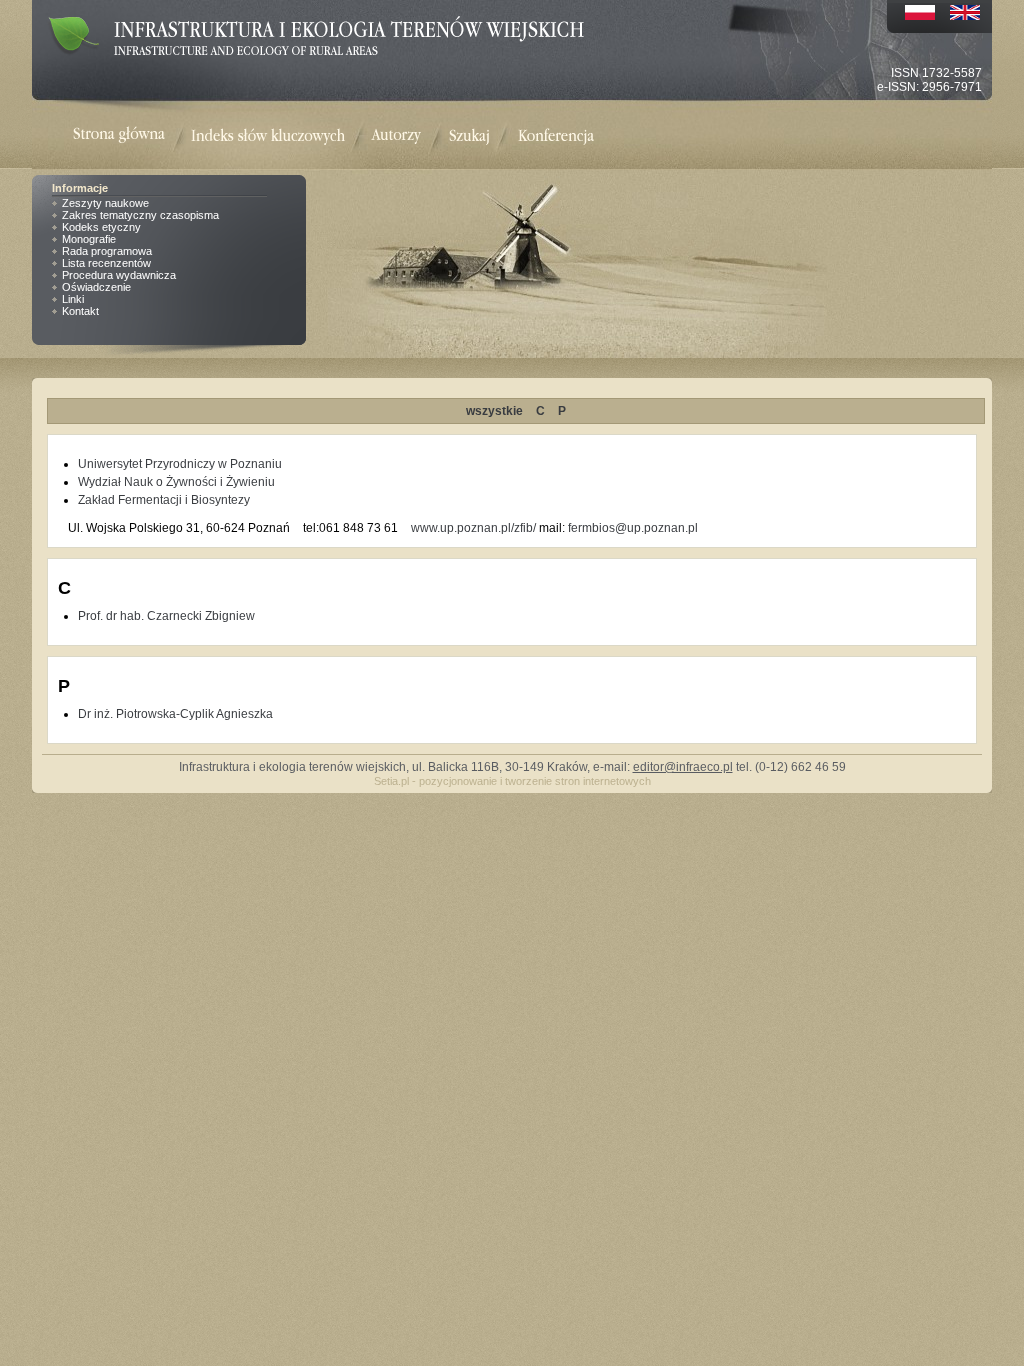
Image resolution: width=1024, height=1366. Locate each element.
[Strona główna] (132, 136)
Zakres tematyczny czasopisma (140, 215)
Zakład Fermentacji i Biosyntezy (164, 500)
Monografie (89, 239)
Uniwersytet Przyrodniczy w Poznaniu (180, 464)
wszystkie (494, 411)
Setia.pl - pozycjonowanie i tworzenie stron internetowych (512, 781)
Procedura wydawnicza (119, 275)
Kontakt (80, 311)
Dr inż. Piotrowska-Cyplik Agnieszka (175, 714)
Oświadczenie (96, 287)
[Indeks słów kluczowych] (268, 136)
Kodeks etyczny (101, 227)
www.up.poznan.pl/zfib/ (473, 528)
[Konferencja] (556, 136)
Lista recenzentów (106, 263)
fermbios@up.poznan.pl (633, 528)
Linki (73, 299)
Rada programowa (107, 251)
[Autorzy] (396, 136)
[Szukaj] (469, 136)
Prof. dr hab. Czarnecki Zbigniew (166, 616)
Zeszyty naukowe (105, 203)
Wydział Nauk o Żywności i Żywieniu (176, 482)
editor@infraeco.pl (683, 767)
